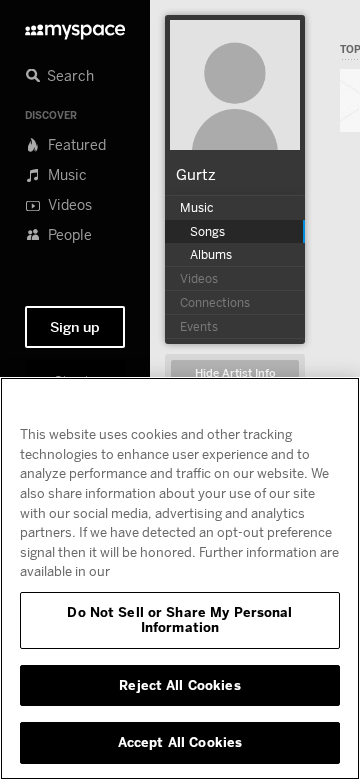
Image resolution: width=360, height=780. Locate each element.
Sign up (75, 327)
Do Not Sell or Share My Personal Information (179, 620)
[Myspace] (75, 26)
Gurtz (196, 174)
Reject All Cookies (179, 685)
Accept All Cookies (180, 742)
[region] (180, 578)
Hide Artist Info (235, 373)
